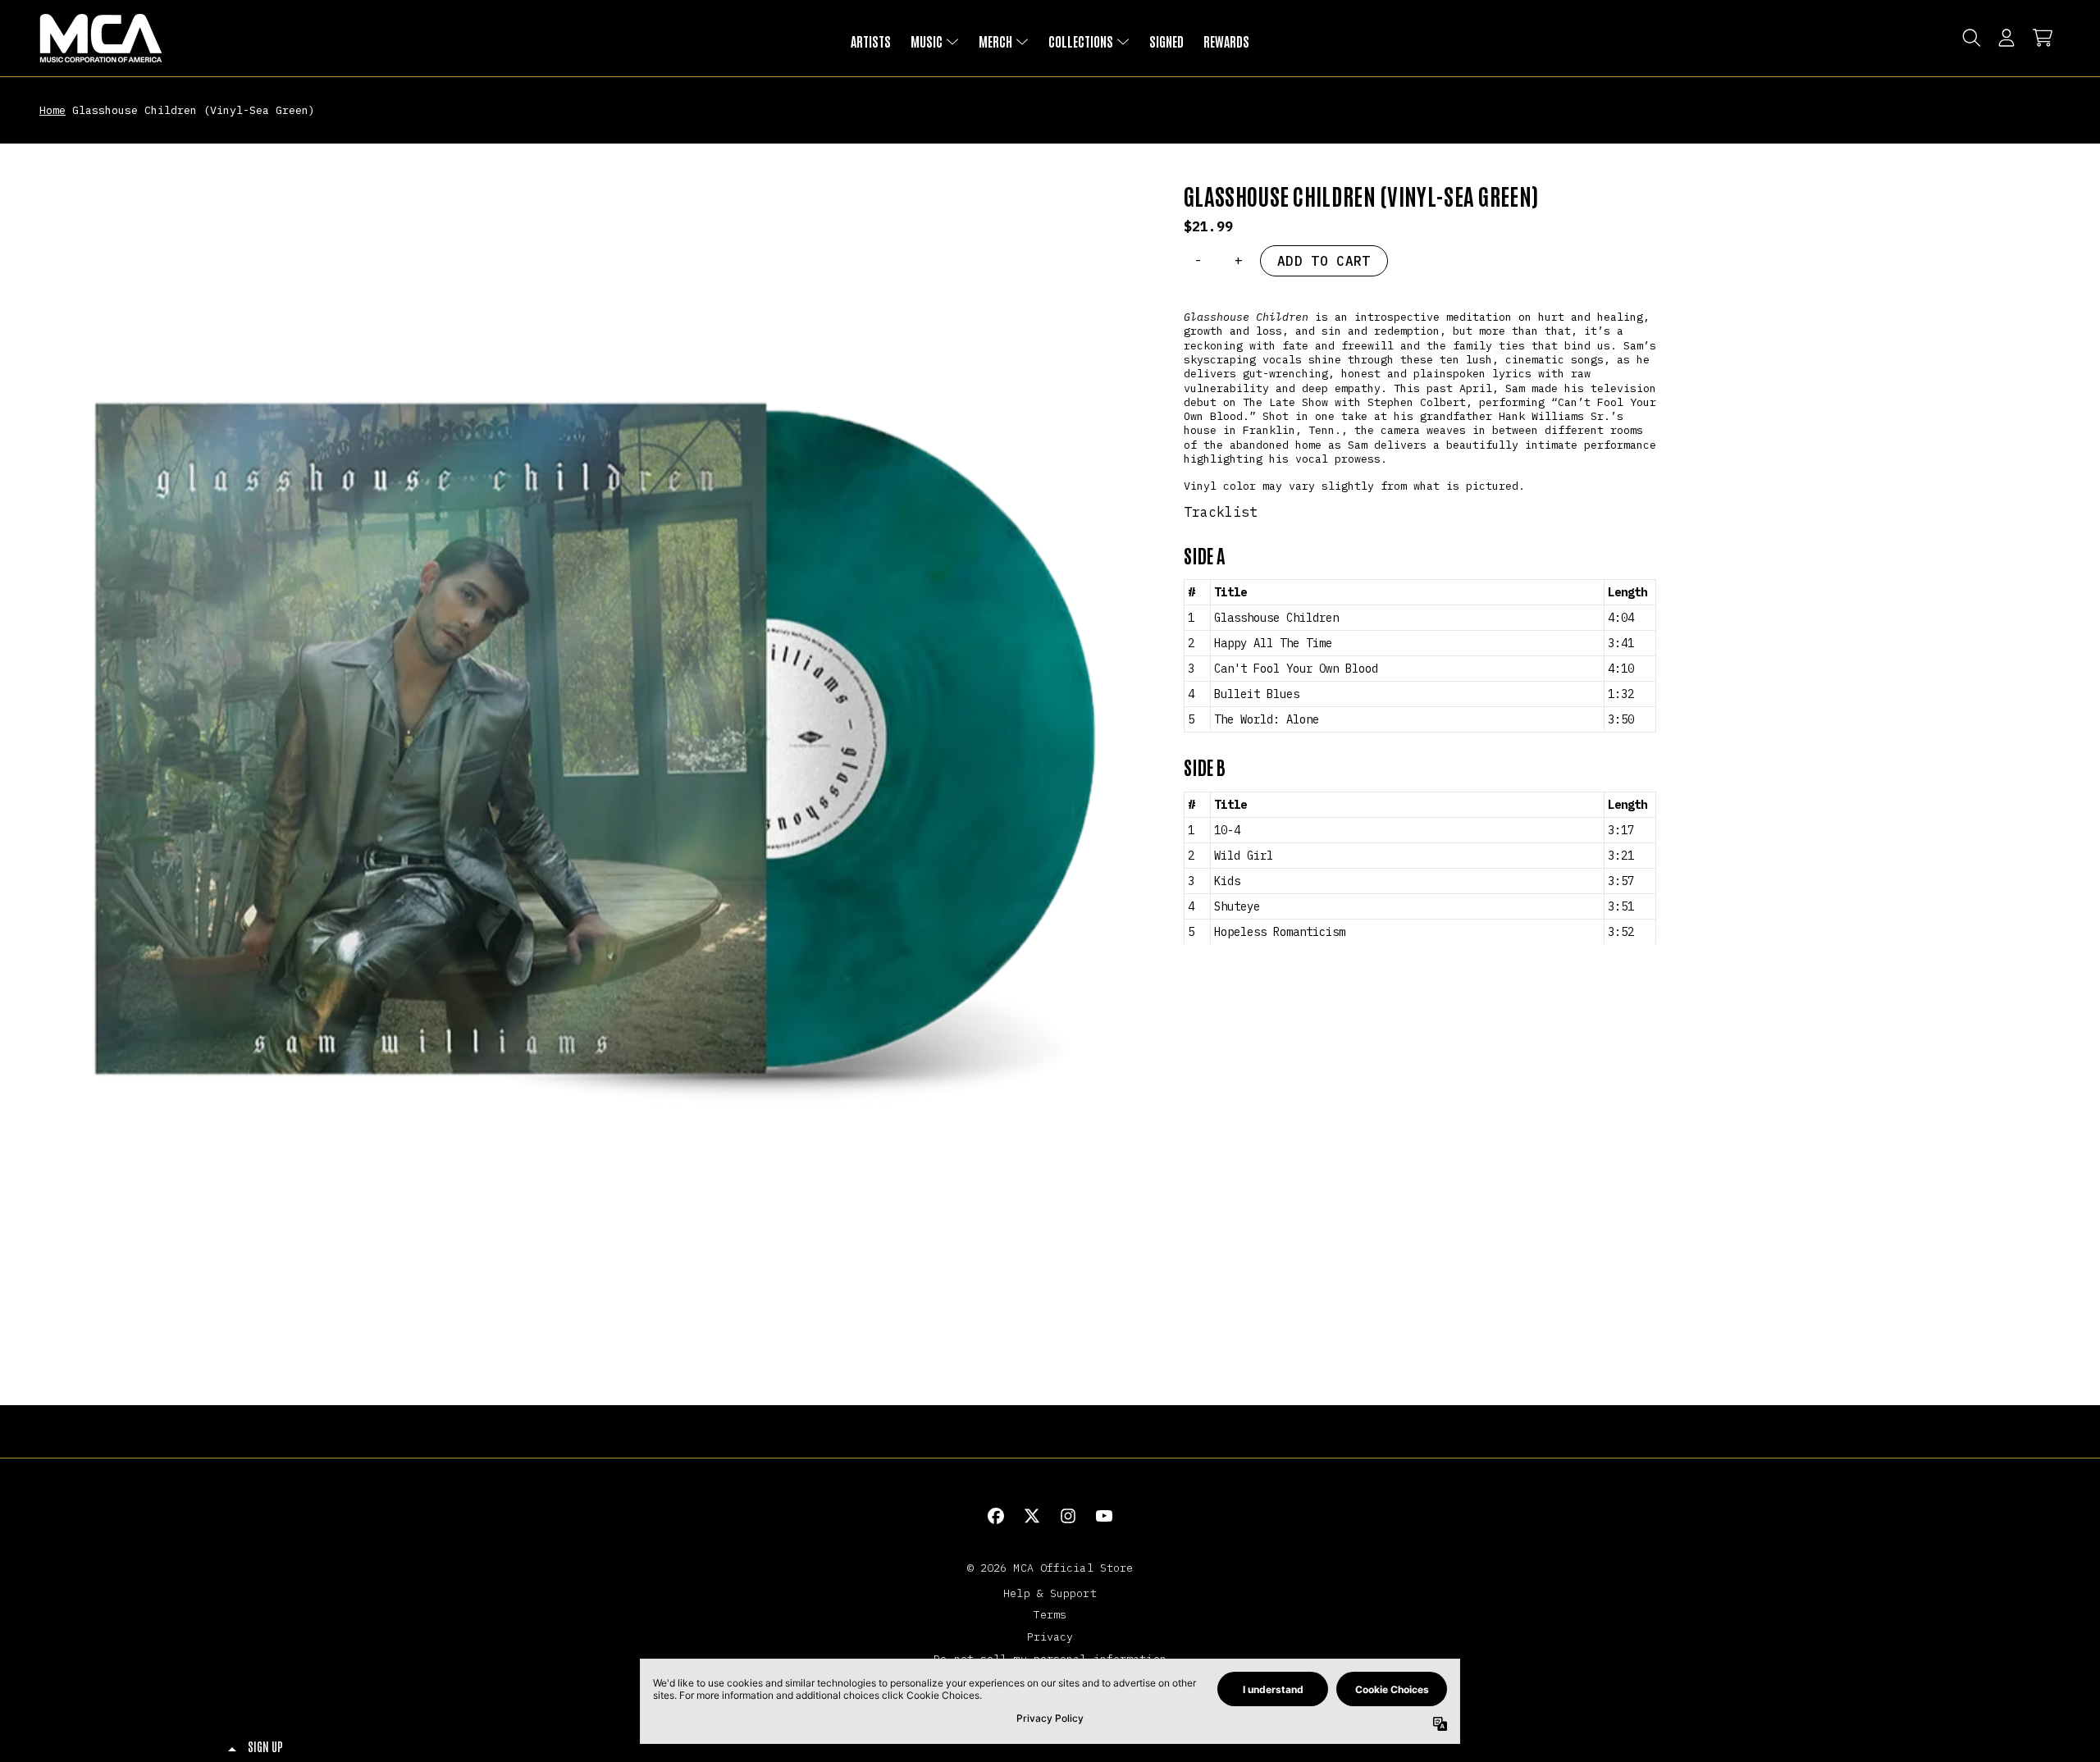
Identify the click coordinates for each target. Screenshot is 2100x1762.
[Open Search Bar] (1970, 38)
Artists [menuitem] (871, 41)
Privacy (1050, 1636)
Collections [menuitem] (1081, 41)
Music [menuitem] (927, 41)
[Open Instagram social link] (1068, 1516)
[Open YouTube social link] (1104, 1516)
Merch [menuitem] (995, 41)
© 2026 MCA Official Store (1050, 1568)
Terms (1050, 1614)
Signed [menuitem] (1166, 41)
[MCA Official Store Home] (101, 38)
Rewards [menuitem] (1226, 41)
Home (52, 110)
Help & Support (1050, 1593)
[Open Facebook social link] (996, 1516)
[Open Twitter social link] (1032, 1516)
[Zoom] (595, 739)
